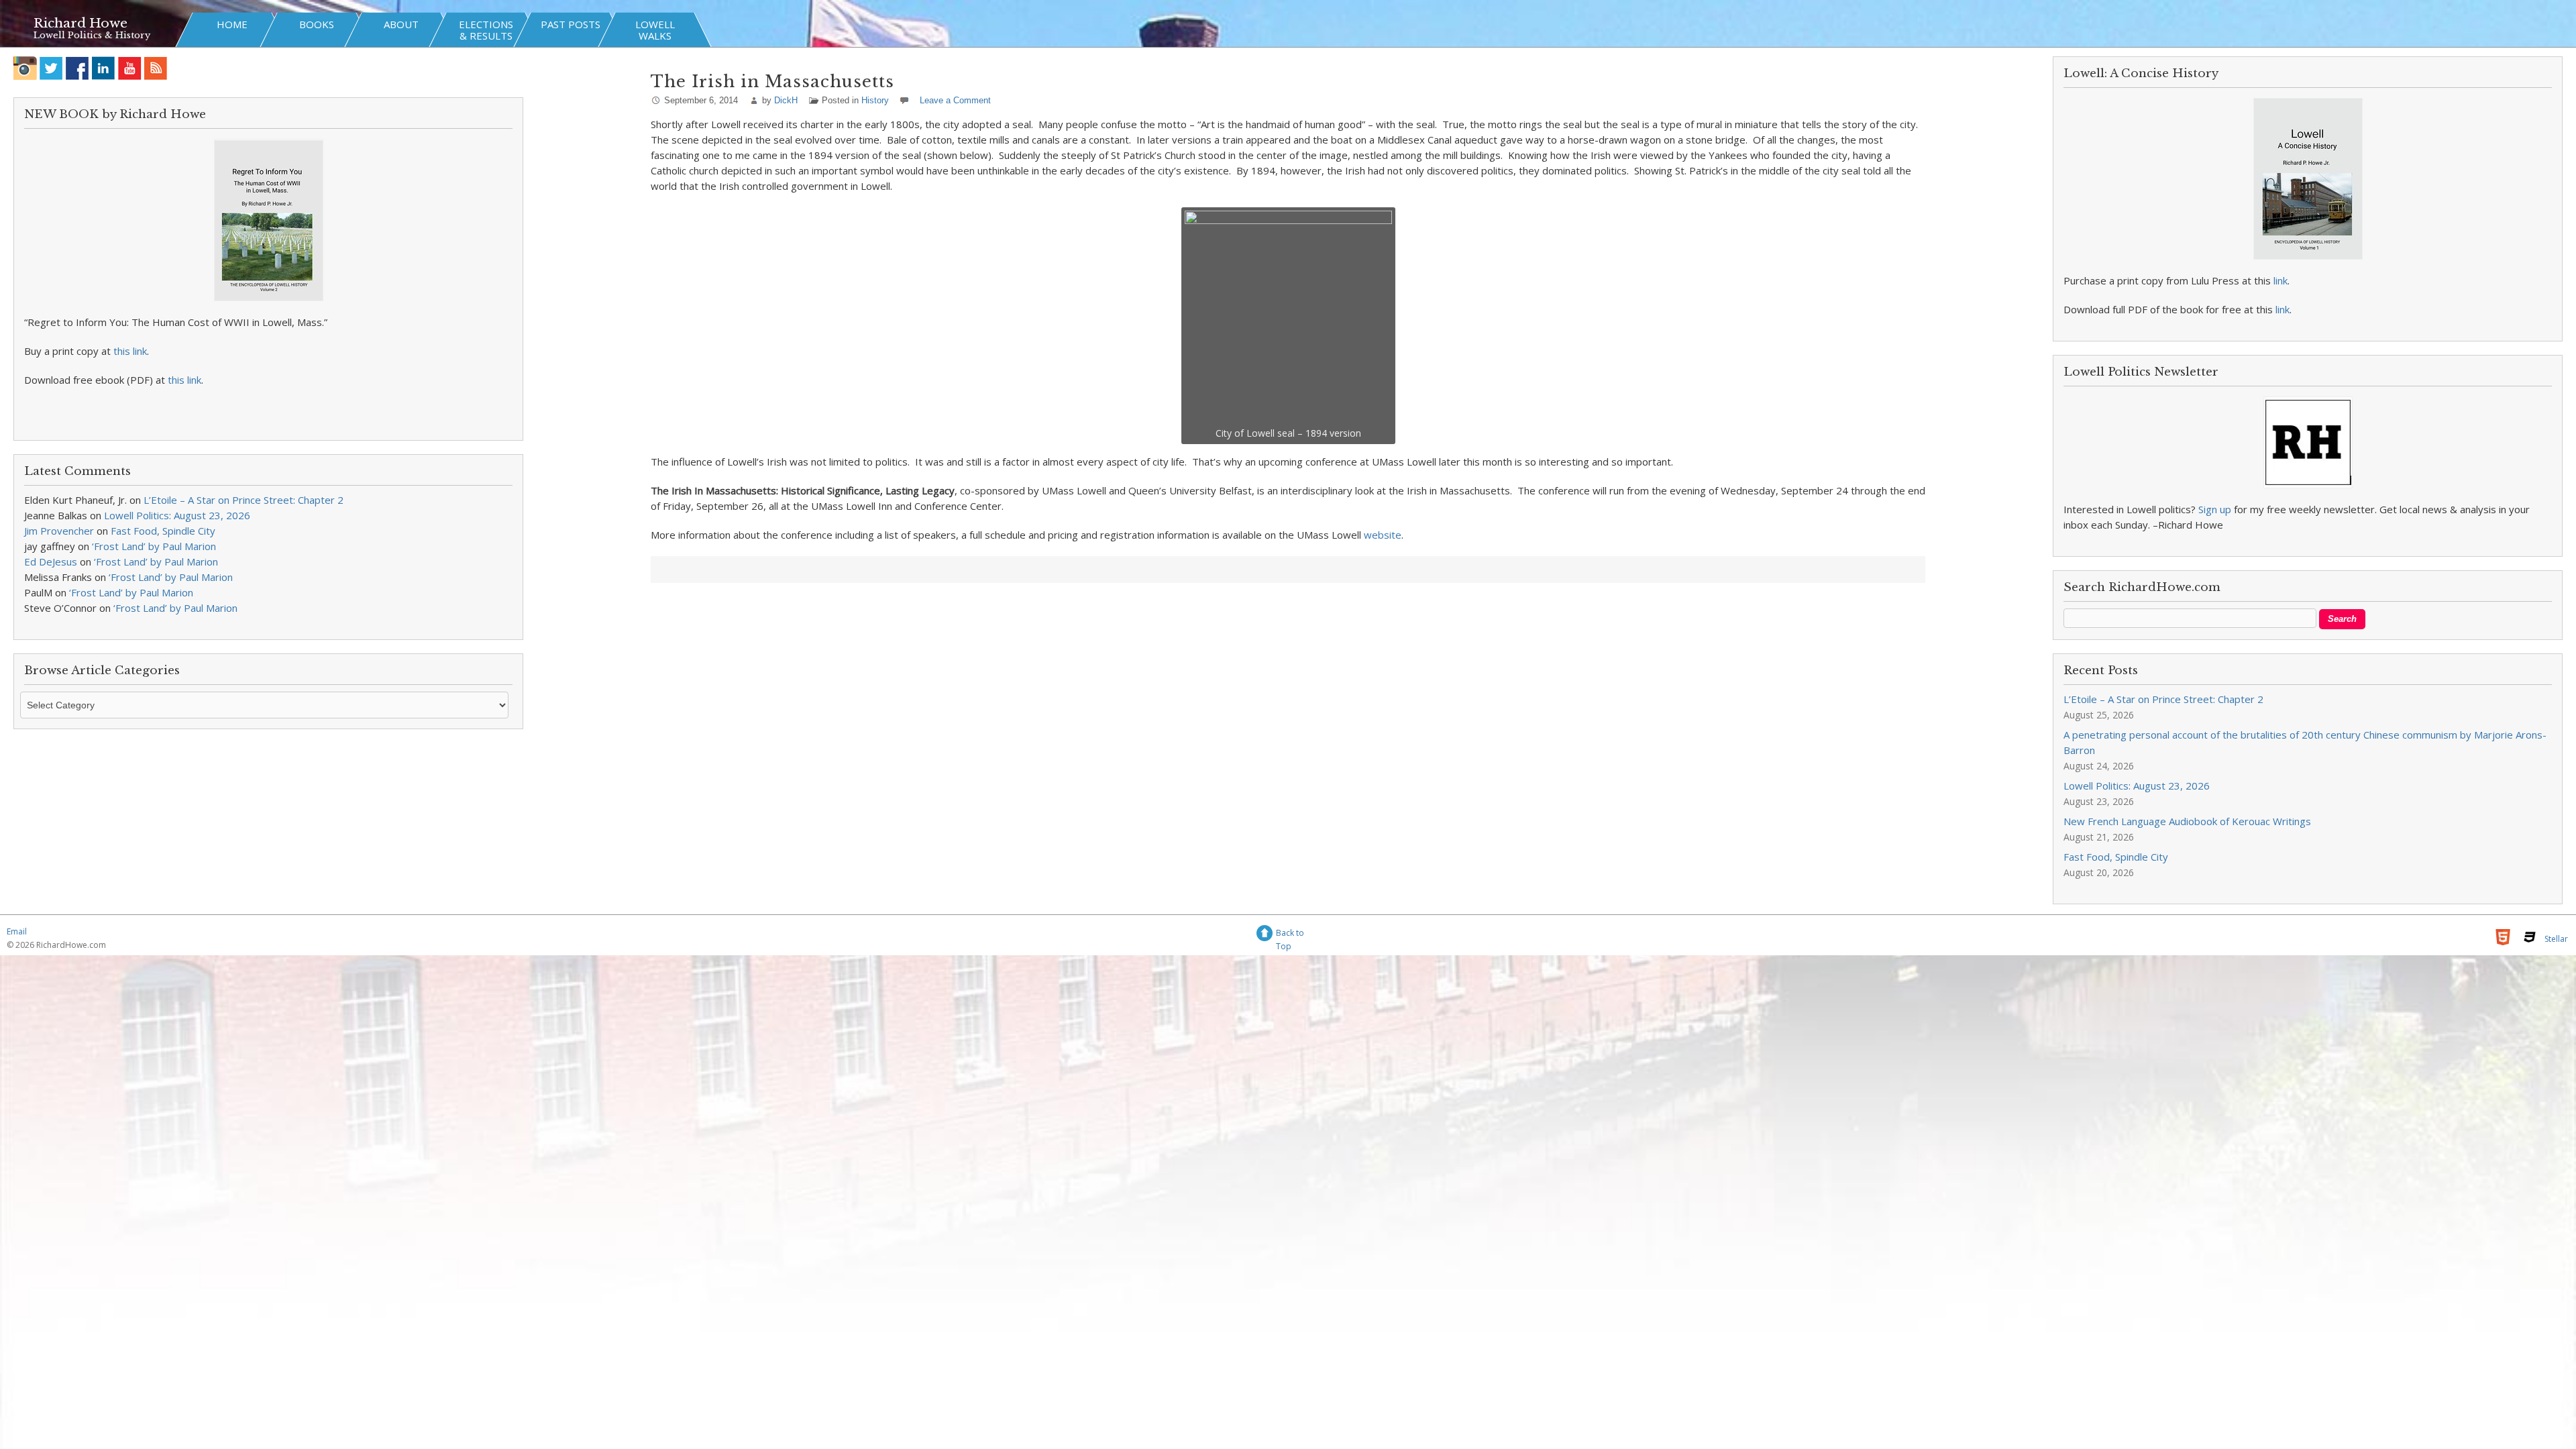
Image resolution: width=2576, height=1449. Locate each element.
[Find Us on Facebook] (77, 68)
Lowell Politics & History (92, 35)
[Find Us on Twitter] (51, 68)
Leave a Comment (955, 100)
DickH (786, 100)
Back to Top (1290, 935)
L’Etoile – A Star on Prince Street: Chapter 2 (244, 500)
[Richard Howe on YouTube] (130, 68)
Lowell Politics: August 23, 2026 (177, 515)
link (2280, 280)
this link (130, 351)
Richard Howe (80, 23)
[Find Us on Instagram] (25, 68)
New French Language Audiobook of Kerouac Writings (2187, 821)
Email (17, 931)
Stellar (2556, 939)
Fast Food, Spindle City (163, 531)
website (1383, 535)
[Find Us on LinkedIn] (104, 68)
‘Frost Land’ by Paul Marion (154, 546)
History (875, 100)
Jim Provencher (59, 531)
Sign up (2215, 509)
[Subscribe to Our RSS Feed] (156, 68)
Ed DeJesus (51, 561)
